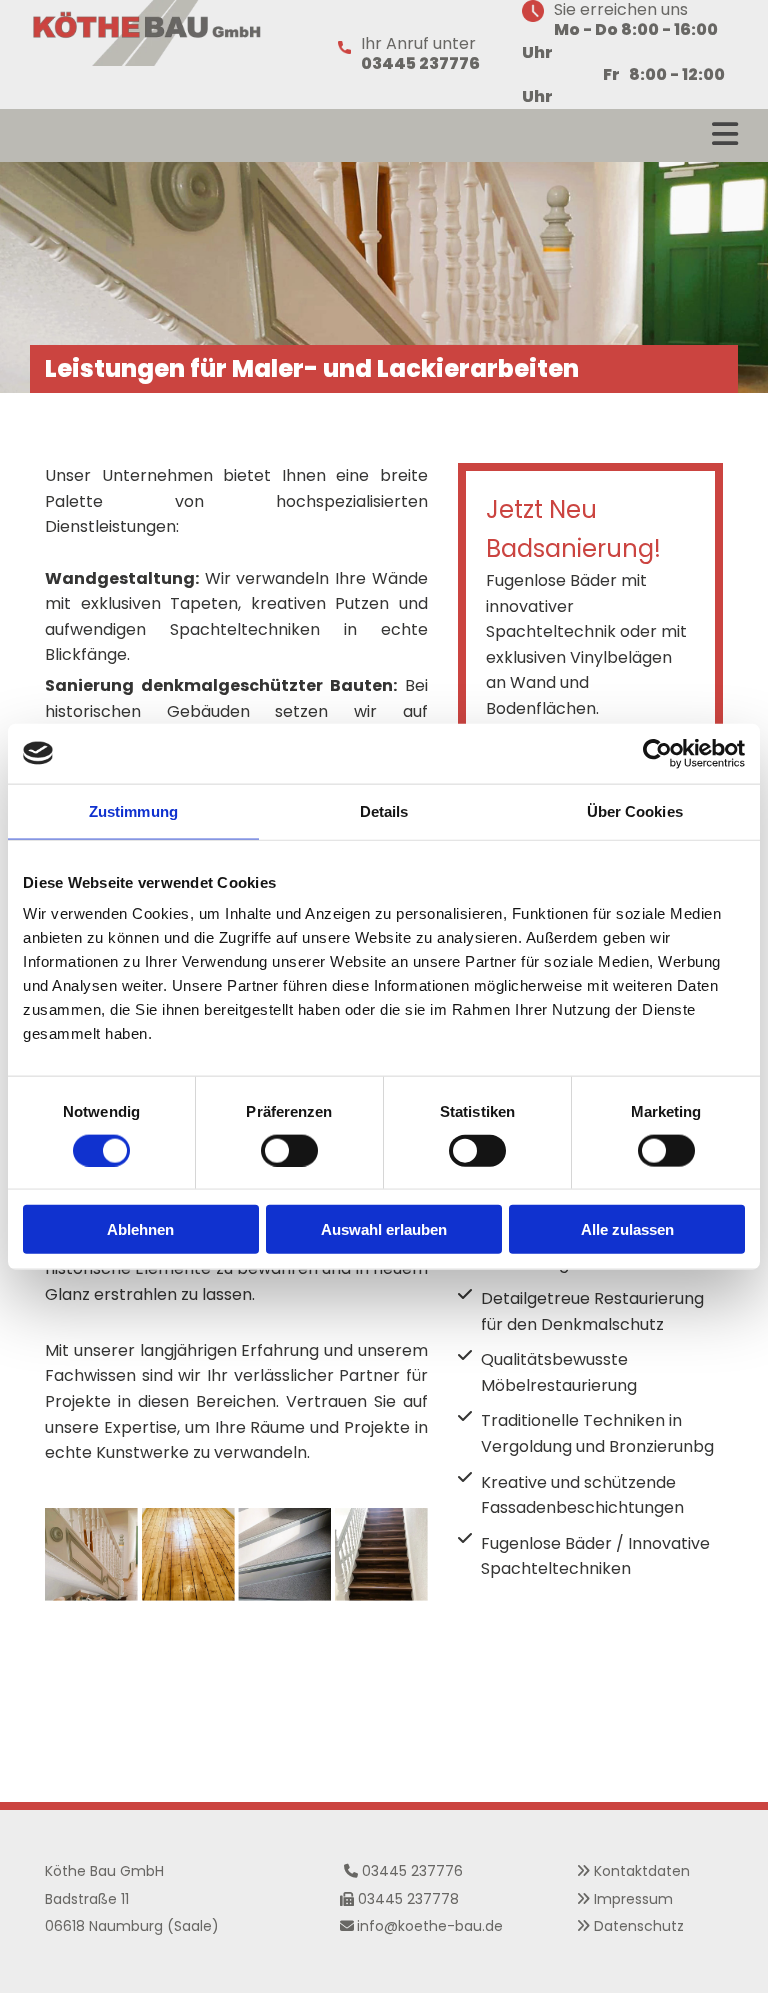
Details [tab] (384, 810)
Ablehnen (140, 1229)
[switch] (289, 1150)
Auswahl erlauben (384, 1229)
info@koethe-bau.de (430, 1926)
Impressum (633, 1899)
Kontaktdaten (642, 1871)
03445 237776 (412, 1871)
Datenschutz (639, 1926)
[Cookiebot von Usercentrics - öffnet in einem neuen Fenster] (657, 753)
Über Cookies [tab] (635, 810)
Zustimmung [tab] (133, 810)
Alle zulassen (627, 1229)
